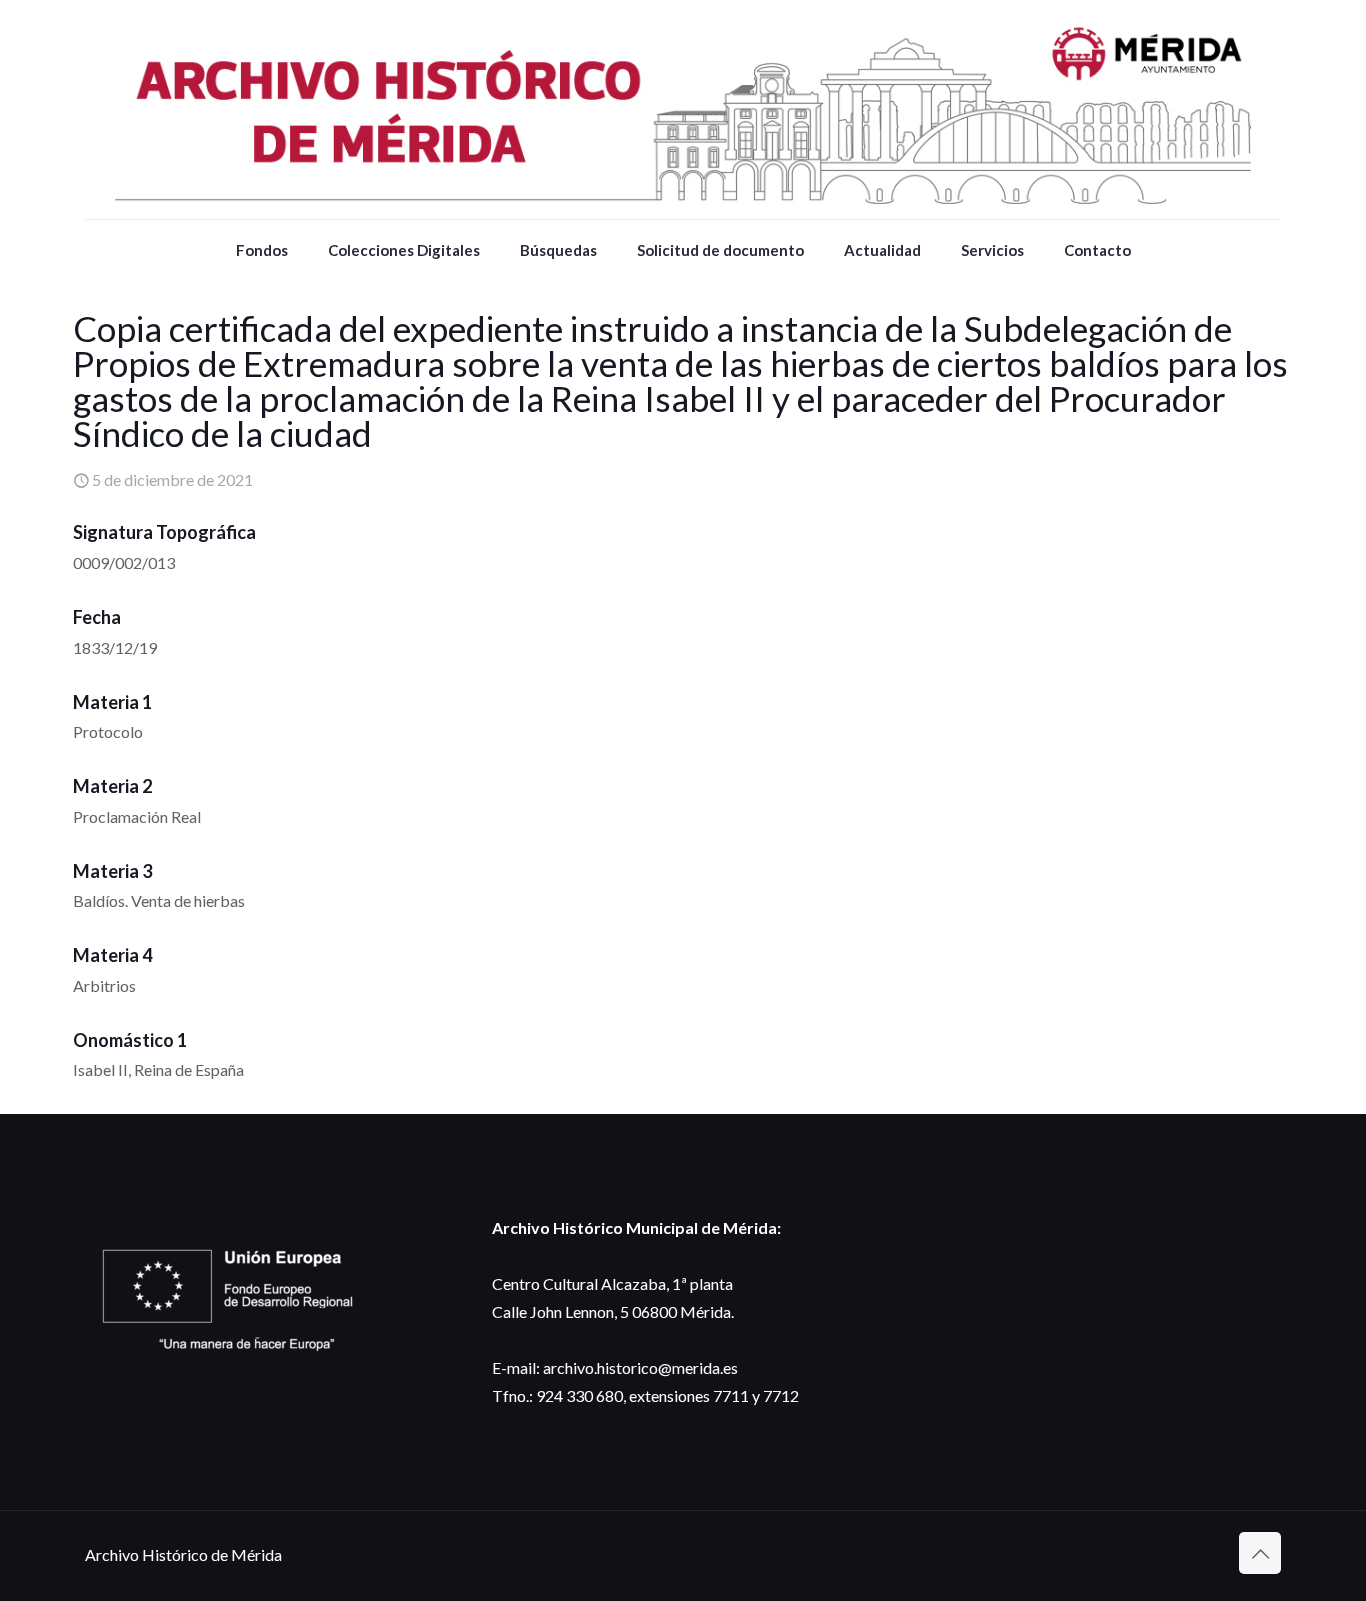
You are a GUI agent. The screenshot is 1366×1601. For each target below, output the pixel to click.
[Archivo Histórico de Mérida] (683, 109)
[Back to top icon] (1260, 1553)
